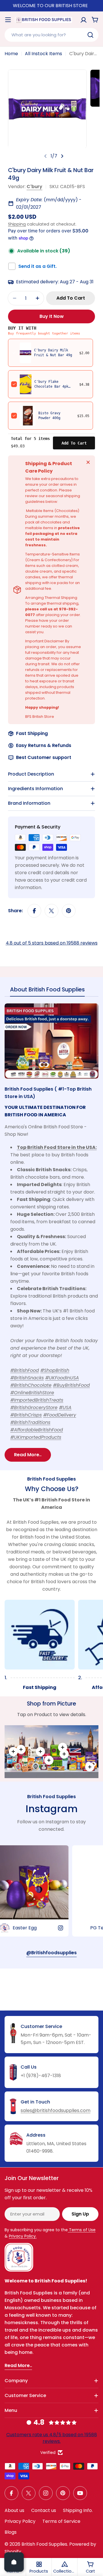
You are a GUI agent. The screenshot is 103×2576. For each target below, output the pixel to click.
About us (14, 2510)
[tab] (47, 991)
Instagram (51, 1809)
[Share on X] (51, 911)
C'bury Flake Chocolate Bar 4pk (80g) (51, 387)
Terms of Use (82, 2230)
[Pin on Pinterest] (69, 911)
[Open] (14, 2562)
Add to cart (74, 443)
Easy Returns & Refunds (44, 745)
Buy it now (52, 316)
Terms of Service (61, 2521)
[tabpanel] (51, 1232)
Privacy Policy (20, 2521)
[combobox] (51, 35)
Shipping (17, 224)
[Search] (90, 35)
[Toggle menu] (8, 20)
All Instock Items (43, 54)
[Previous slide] (45, 156)
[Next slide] (62, 156)
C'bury (34, 187)
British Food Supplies (44, 2544)
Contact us (44, 2510)
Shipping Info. (78, 2510)
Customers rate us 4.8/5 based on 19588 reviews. (52, 2438)
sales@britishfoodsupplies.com (56, 2110)
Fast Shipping (32, 733)
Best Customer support (44, 757)
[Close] (88, 462)
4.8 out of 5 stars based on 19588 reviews (52, 943)
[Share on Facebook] (34, 911)
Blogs (11, 2532)
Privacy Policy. (23, 2236)
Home (11, 54)
